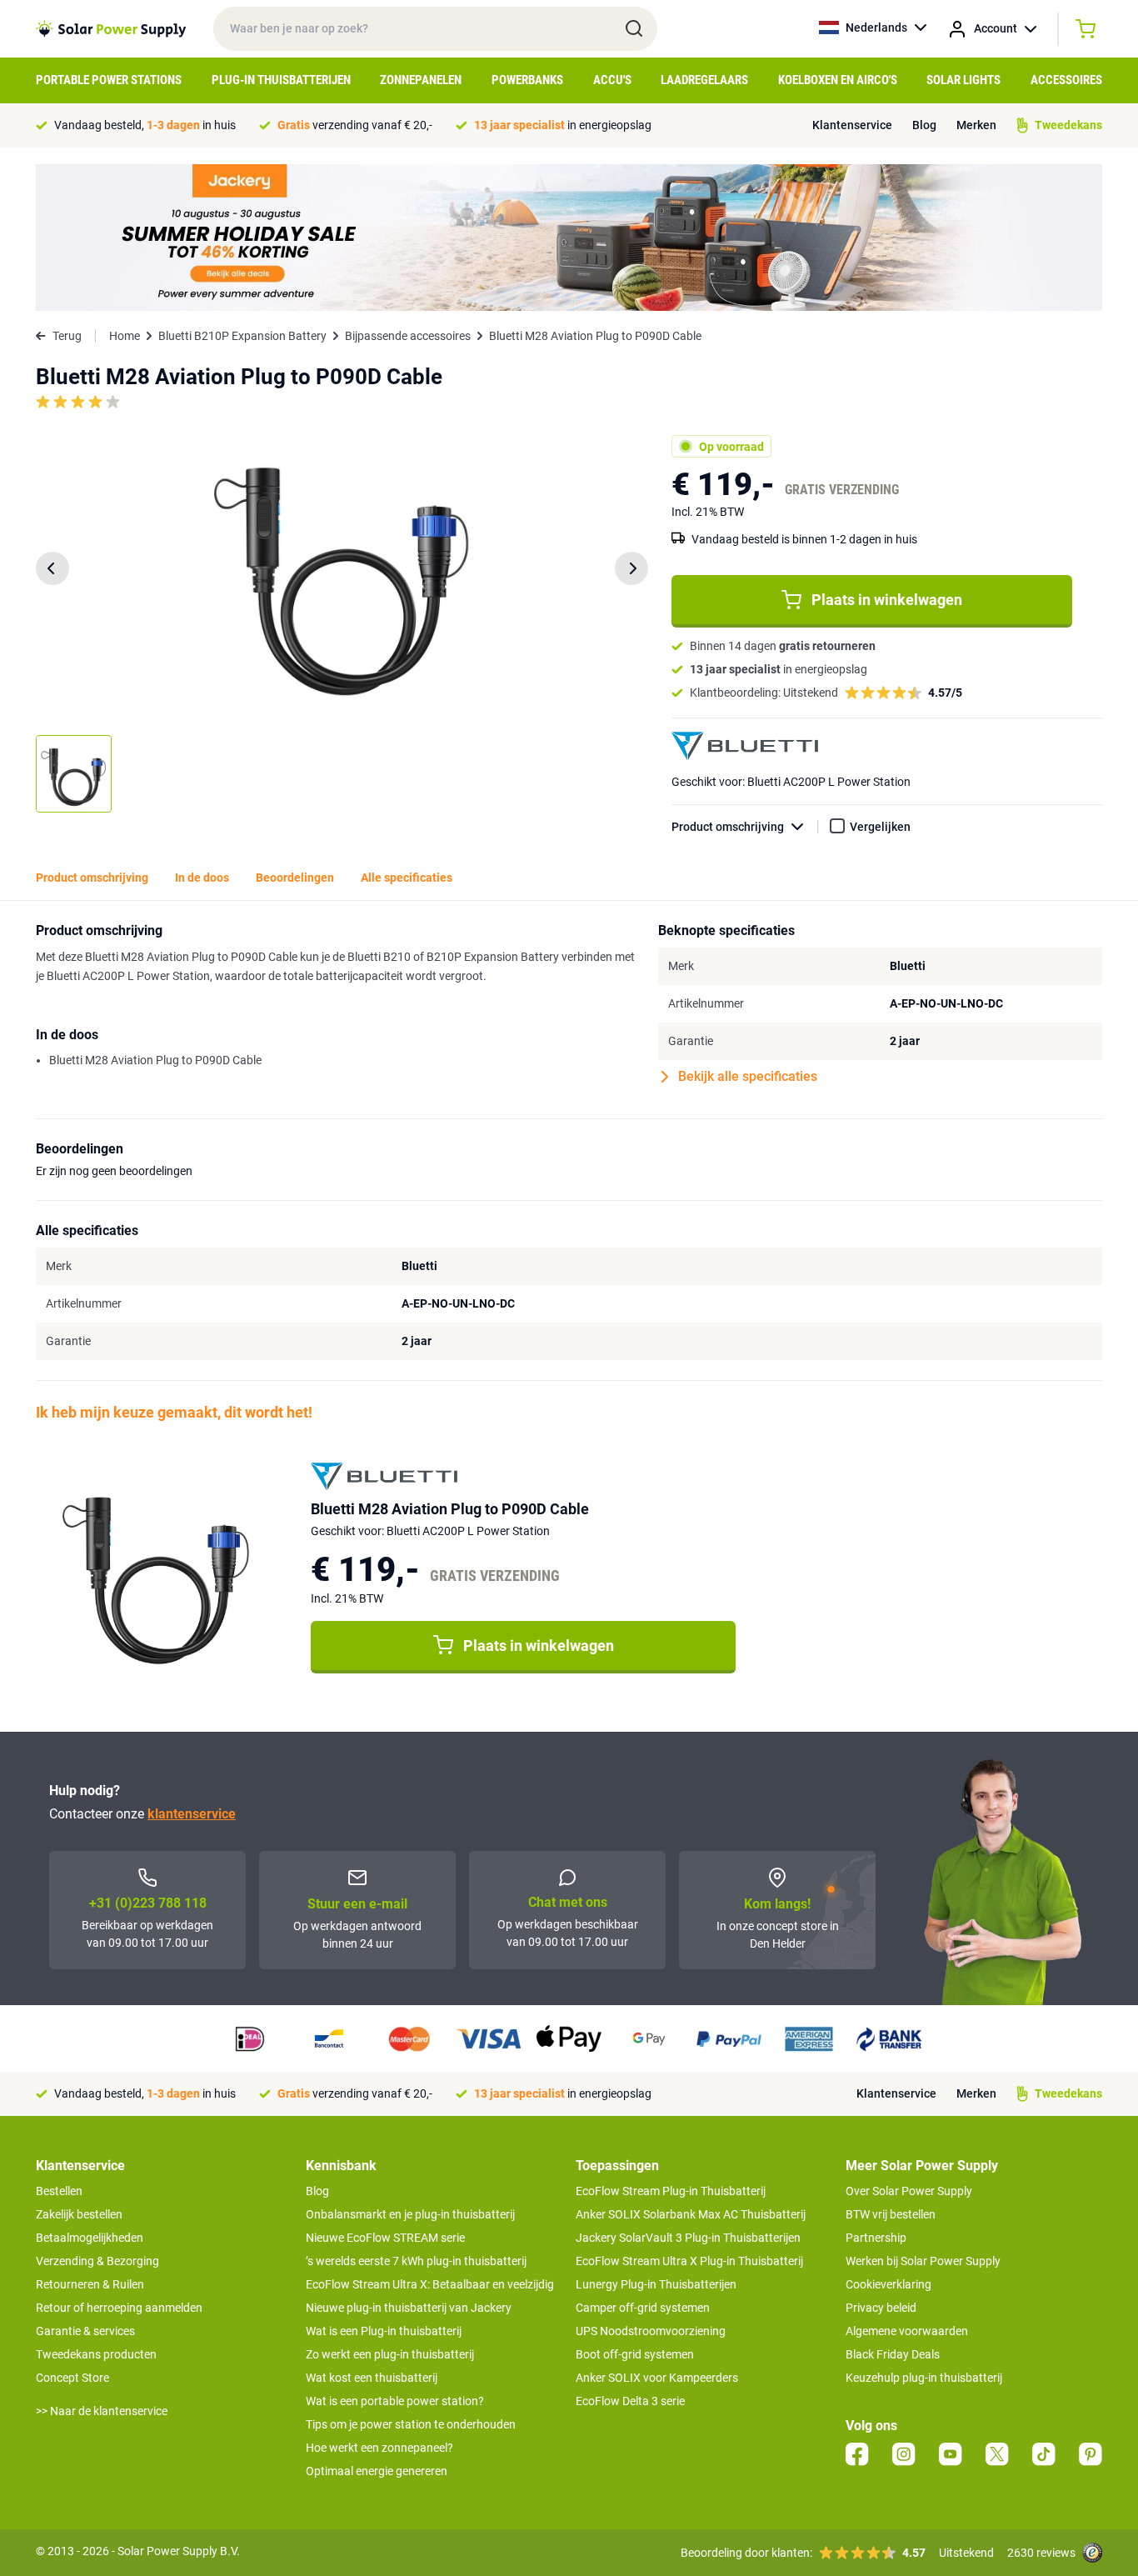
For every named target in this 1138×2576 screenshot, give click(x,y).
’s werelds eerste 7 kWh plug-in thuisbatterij (416, 2261)
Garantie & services (85, 2331)
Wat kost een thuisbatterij (372, 2378)
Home (125, 336)
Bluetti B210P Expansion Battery (242, 336)
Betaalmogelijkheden (90, 2238)
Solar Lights (963, 80)
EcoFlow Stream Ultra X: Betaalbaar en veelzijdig (430, 2284)
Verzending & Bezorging (97, 2261)
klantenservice (192, 1814)
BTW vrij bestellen (891, 2214)
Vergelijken (880, 827)
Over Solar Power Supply (909, 2191)
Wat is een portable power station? (395, 2401)
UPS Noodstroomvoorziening (651, 2331)
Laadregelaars (704, 80)
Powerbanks (527, 80)
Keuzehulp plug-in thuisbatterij (924, 2378)
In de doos (202, 878)
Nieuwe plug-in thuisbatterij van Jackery (409, 2308)
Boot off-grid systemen (635, 2354)
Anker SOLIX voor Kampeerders (657, 2378)
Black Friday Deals (893, 2354)
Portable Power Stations (109, 80)
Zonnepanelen (421, 80)
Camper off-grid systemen (643, 2308)
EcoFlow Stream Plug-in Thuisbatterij (671, 2191)
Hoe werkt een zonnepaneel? (379, 2448)
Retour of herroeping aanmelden (119, 2308)
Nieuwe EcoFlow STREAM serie (385, 2238)
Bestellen (59, 2191)
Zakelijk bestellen (79, 2214)
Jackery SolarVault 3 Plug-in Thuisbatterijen (688, 2238)
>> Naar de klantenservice (102, 2411)
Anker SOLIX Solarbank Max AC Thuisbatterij (691, 2214)
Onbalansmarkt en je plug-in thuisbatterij (410, 2214)
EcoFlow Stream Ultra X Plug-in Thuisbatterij (689, 2261)
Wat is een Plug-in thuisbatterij (384, 2331)
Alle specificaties (407, 878)
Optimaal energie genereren (377, 2471)
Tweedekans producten (96, 2354)
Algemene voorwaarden (907, 2331)
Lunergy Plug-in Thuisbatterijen (656, 2284)
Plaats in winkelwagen (887, 600)
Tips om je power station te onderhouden (411, 2424)
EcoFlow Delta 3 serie (630, 2401)
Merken (976, 125)
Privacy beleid (881, 2308)
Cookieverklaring (888, 2284)
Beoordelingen (295, 878)
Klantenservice (852, 125)
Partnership (876, 2238)
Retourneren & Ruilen (90, 2284)
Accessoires (1066, 80)
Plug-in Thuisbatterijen (281, 80)
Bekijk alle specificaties (748, 1076)
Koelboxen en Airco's (838, 80)
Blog (924, 125)
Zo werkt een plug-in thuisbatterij (390, 2354)
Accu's (612, 80)
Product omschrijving (728, 827)
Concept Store (72, 2378)
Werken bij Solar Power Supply (923, 2261)
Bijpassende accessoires (408, 336)
